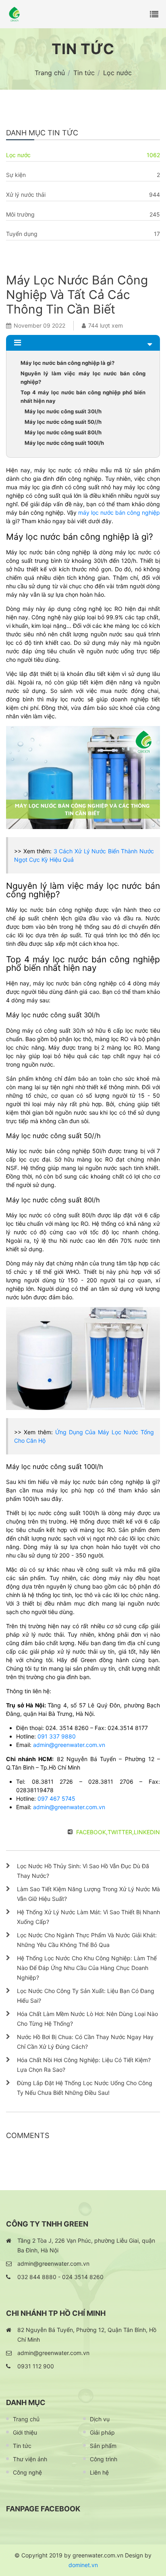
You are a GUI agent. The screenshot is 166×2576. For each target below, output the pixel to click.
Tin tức (22, 2446)
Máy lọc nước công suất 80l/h (63, 432)
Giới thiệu (25, 2432)
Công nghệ (27, 2472)
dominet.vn (83, 2565)
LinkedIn (147, 1832)
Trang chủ (26, 2419)
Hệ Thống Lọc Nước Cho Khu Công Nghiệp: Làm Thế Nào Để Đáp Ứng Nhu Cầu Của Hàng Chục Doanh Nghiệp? (87, 1968)
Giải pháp (102, 2432)
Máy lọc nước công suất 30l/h (63, 411)
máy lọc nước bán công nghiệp (119, 512)
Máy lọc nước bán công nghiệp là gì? (67, 363)
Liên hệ (99, 2472)
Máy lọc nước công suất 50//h (63, 422)
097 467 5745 (56, 1798)
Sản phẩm (103, 2446)
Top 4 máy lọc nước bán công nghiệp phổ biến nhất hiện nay (83, 397)
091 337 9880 (57, 1736)
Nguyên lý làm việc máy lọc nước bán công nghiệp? (83, 378)
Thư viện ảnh (30, 2459)
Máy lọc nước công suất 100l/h (64, 443)
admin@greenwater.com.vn (69, 1745)
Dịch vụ (100, 2419)
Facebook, (92, 1832)
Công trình (104, 2459)
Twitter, (121, 1832)
